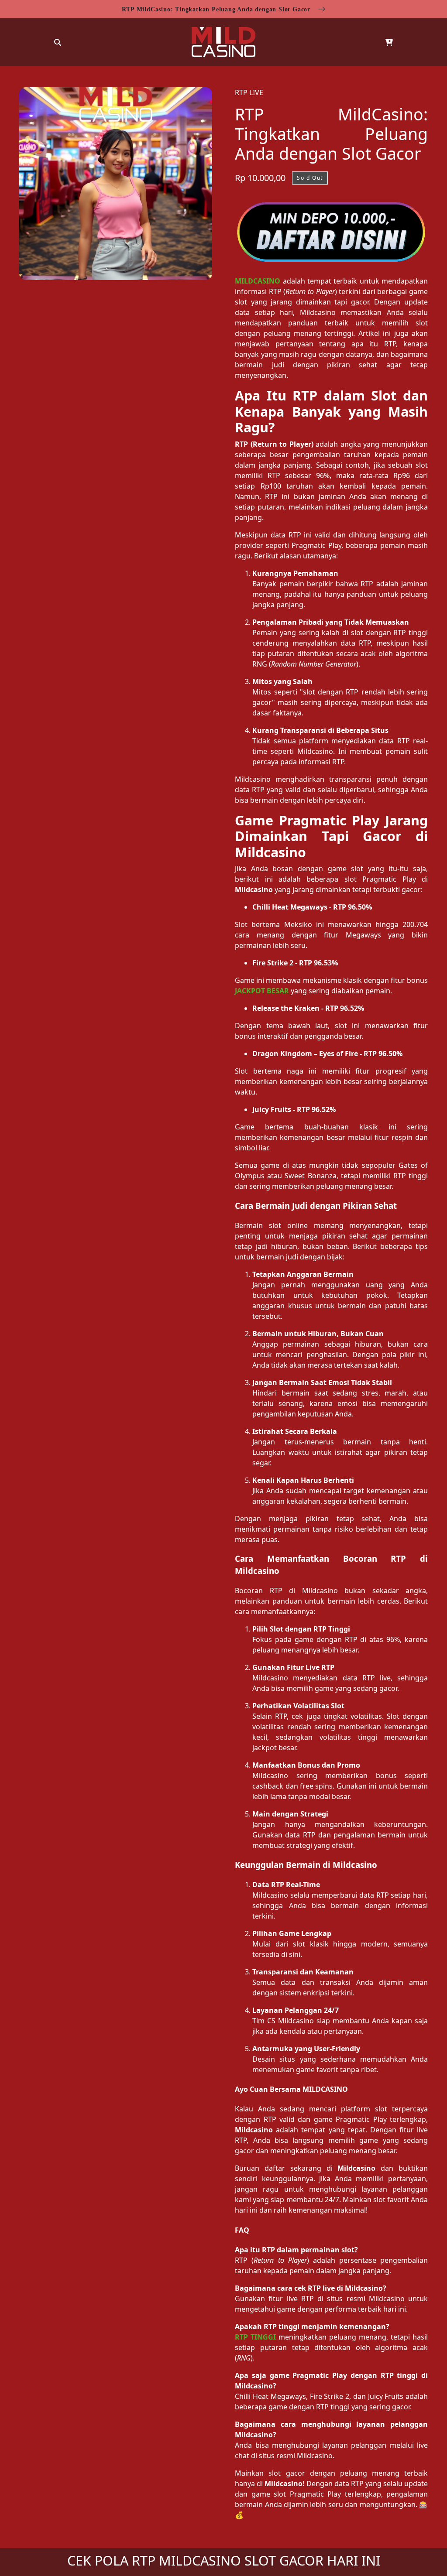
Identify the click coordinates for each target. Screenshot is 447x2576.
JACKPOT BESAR (262, 991)
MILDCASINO (258, 281)
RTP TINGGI (255, 2337)
